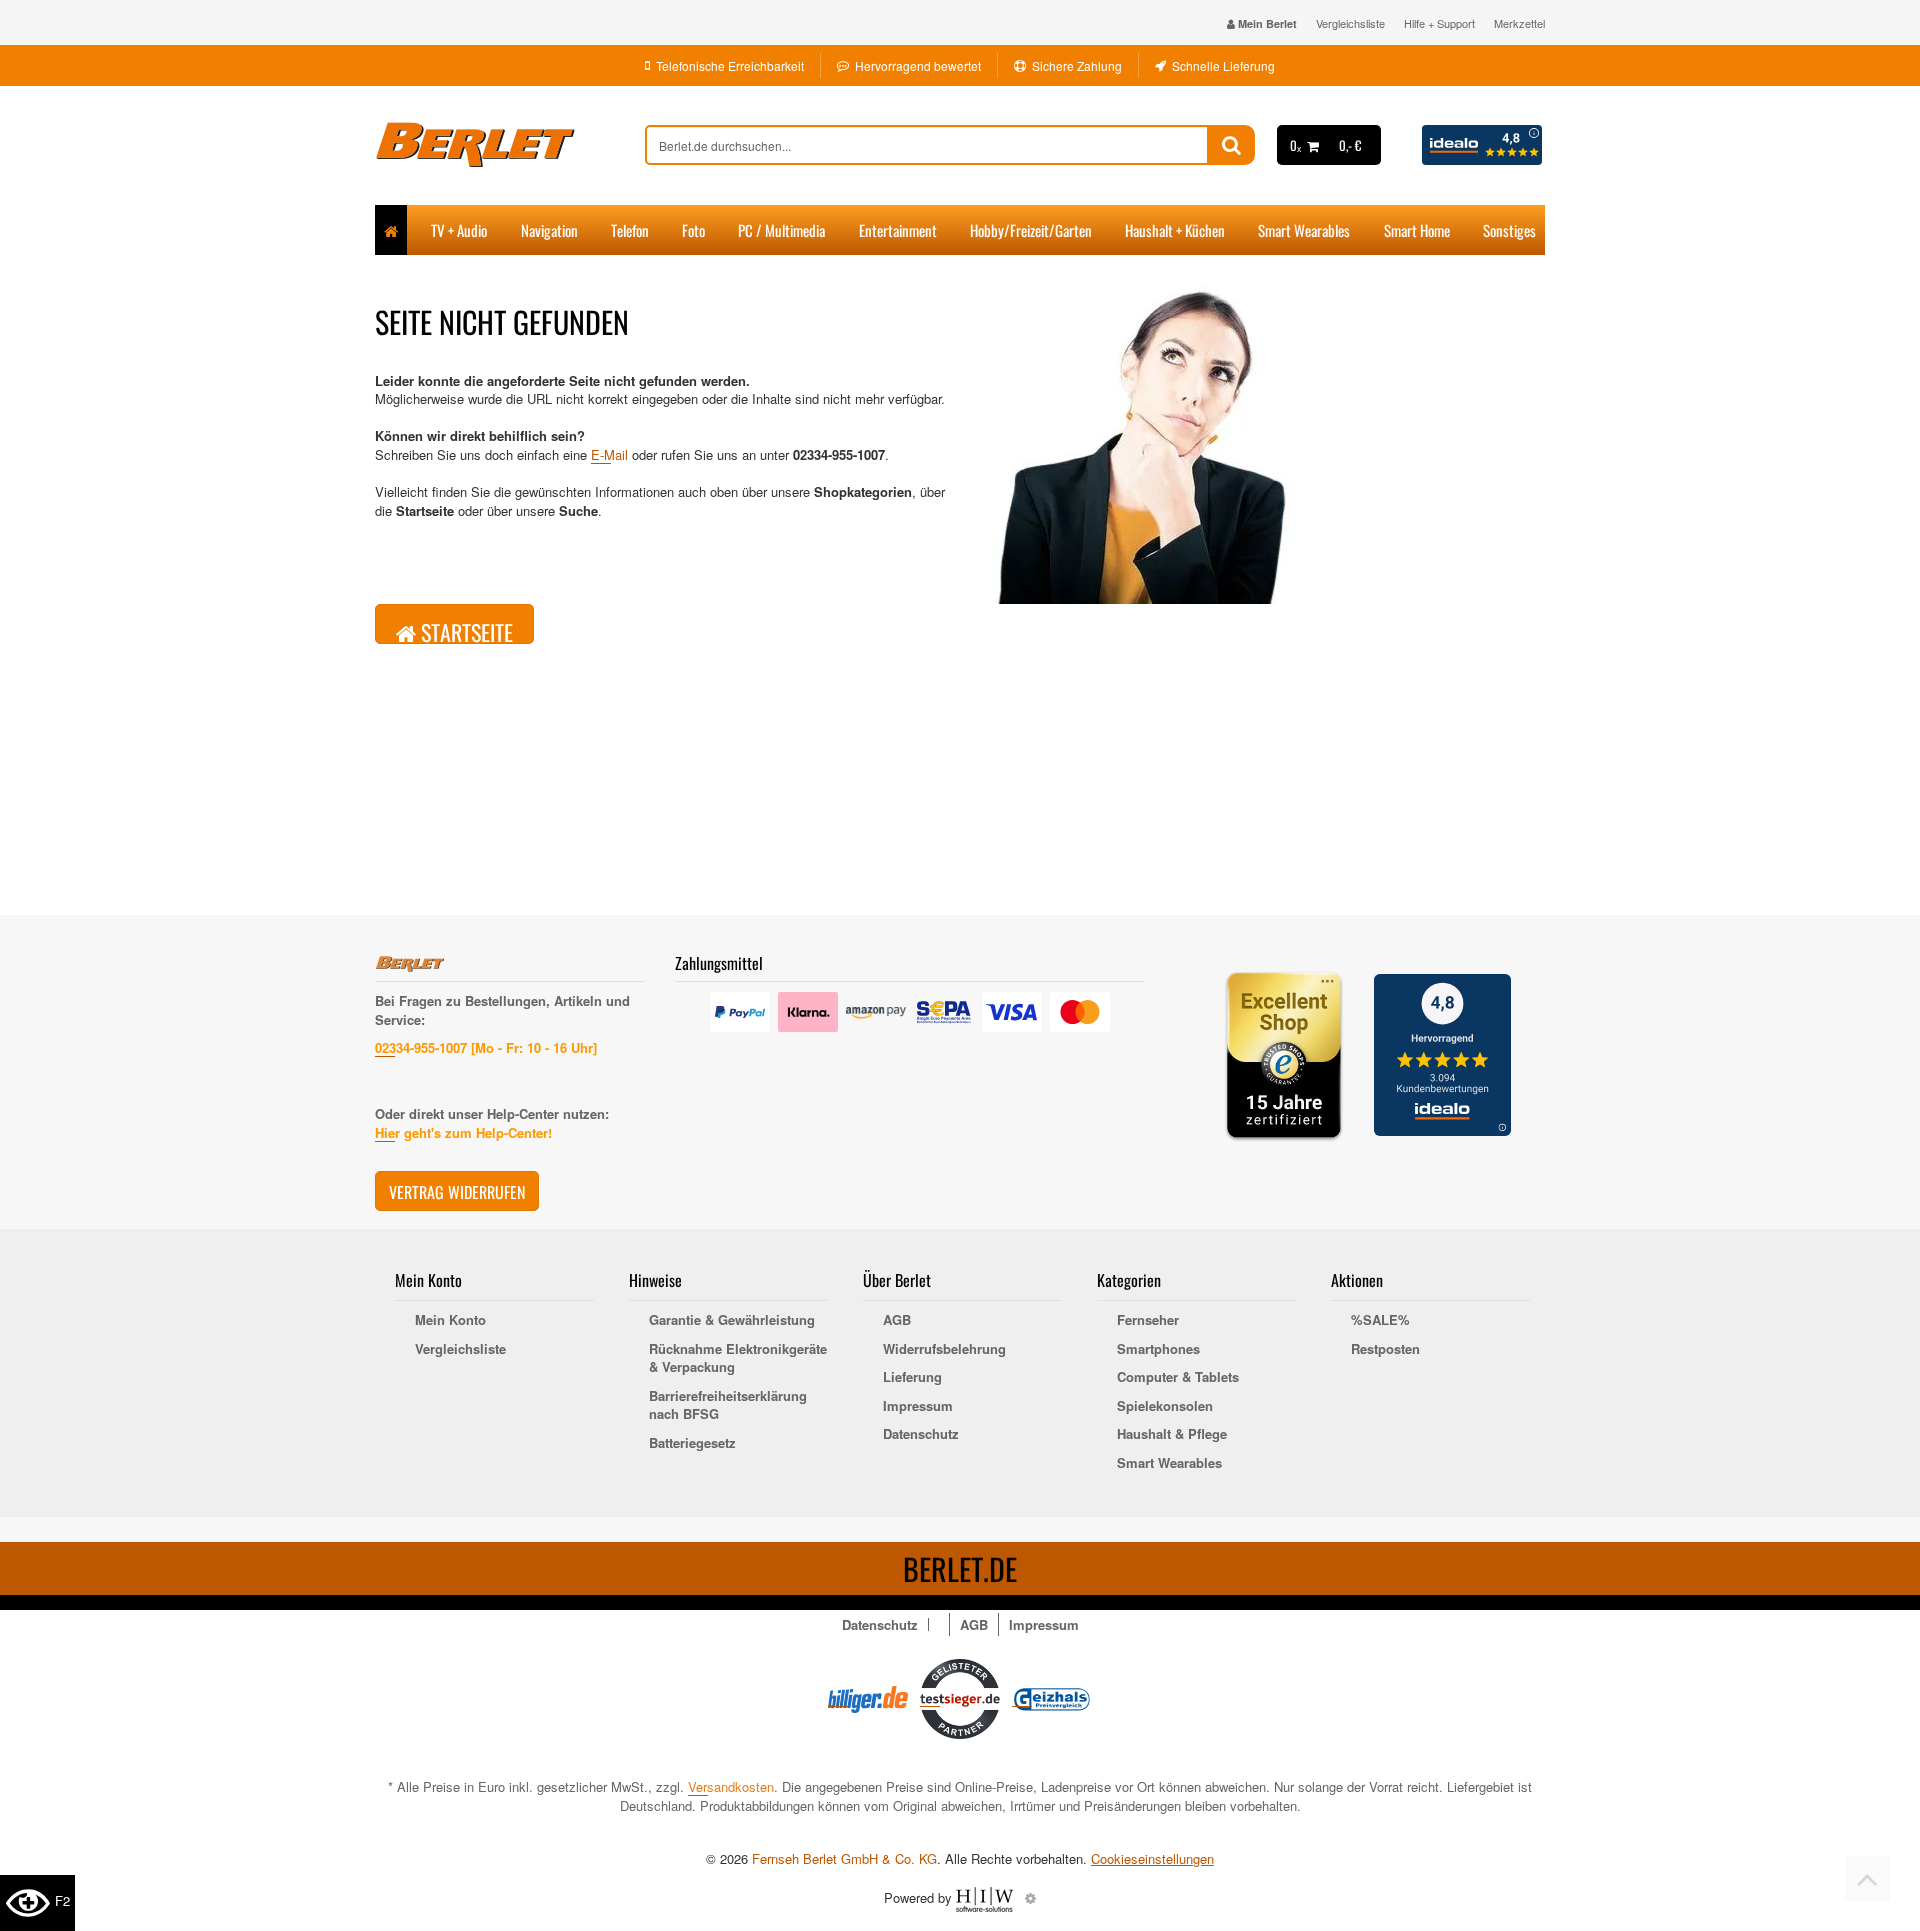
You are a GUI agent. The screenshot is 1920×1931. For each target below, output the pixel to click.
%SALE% (1380, 1320)
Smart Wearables (1304, 230)
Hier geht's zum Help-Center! (463, 1132)
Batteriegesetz (692, 1443)
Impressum (918, 1406)
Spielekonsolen (1165, 1406)
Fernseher (1148, 1320)
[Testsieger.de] (960, 1697)
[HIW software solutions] (986, 1897)
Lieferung (912, 1377)
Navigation (549, 230)
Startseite (464, 630)
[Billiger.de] (868, 1697)
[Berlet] (510, 145)
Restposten (1385, 1349)
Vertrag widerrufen (457, 1192)
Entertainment (898, 230)
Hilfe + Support (1439, 23)
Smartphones (1158, 1349)
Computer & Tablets (1178, 1377)
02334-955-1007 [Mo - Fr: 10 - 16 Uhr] (486, 1047)
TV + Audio (459, 230)
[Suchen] (1231, 145)
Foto (693, 230)
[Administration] (1030, 1897)
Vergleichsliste (1350, 23)
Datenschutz (921, 1434)
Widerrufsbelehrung (944, 1349)
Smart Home (1417, 230)
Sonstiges (1509, 230)
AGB (897, 1320)
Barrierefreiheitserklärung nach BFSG (728, 1405)
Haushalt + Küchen (1175, 230)
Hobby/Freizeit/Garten (1031, 230)
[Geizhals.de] (1052, 1697)
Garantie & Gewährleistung (732, 1320)
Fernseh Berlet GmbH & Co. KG (844, 1858)
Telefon (630, 230)
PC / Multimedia (781, 230)
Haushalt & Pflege (1172, 1434)
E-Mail (609, 454)
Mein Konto (450, 1320)
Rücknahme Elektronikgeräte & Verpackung (738, 1358)
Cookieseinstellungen (1152, 1859)
